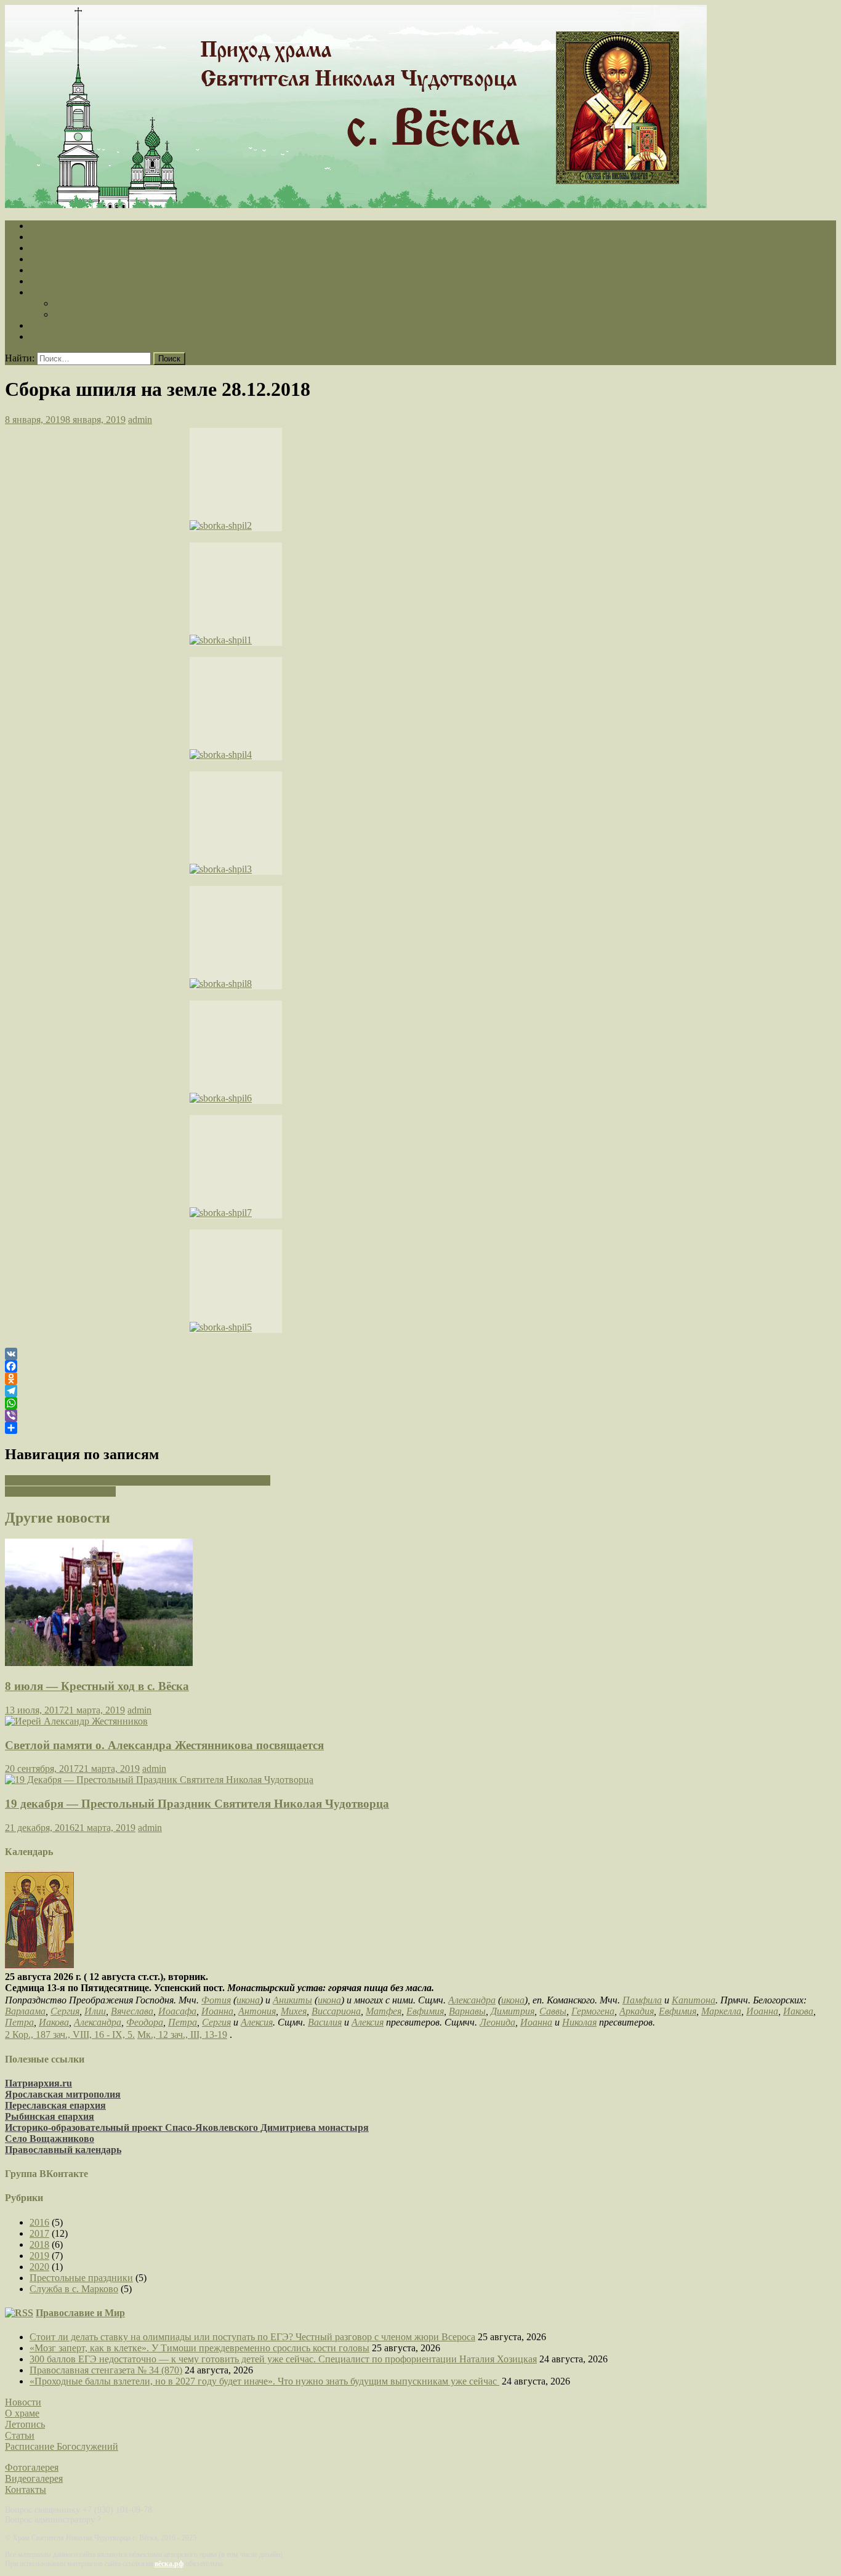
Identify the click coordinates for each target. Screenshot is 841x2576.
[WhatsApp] (420, 1403)
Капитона (694, 2000)
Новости (48, 237)
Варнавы (467, 2011)
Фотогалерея (81, 303)
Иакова (798, 2011)
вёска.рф (169, 2564)
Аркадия (637, 2011)
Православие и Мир (80, 2313)
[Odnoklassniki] (420, 1379)
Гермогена (593, 2011)
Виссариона (336, 2011)
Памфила (642, 2000)
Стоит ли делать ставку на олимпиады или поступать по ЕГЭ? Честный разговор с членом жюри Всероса (252, 2337)
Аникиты (292, 2000)
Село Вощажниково (50, 2139)
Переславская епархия (55, 2105)
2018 (39, 2244)
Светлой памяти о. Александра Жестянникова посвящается (164, 1745)
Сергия (65, 2011)
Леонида (497, 2022)
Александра (472, 2000)
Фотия (216, 2000)
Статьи (44, 325)
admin (140, 420)
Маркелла (721, 2011)
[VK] (420, 1354)
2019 (39, 2256)
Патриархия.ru (38, 2083)
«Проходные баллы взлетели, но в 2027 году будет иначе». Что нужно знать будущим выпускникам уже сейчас (264, 2381)
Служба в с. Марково (74, 2289)
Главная (46, 226)
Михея (294, 2011)
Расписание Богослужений (86, 281)
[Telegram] (420, 1391)
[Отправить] (420, 1428)
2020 (39, 2267)
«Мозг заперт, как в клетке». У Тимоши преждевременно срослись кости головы (199, 2348)
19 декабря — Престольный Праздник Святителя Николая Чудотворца (197, 1804)
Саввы (553, 2011)
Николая (579, 2022)
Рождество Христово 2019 (60, 1491)
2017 (39, 2233)
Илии (95, 2011)
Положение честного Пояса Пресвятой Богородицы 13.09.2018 (138, 1480)
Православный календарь (63, 2150)
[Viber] (420, 1415)
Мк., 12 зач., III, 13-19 (182, 2035)
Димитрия (513, 2011)
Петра (19, 2022)
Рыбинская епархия (50, 2116)
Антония (257, 2011)
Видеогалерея (83, 314)
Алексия (257, 2022)
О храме (47, 248)
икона (248, 2000)
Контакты (50, 336)
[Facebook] (420, 1366)
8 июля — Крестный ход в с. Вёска (97, 1686)
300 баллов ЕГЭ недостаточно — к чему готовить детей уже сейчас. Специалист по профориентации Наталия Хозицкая (283, 2359)
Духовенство (57, 259)
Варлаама (25, 2011)
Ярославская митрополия (63, 2094)
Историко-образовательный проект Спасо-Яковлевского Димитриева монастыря (187, 2127)
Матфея (384, 2011)
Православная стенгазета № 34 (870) (106, 2370)
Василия (325, 2022)
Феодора (145, 2022)
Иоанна (217, 2011)
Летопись (50, 270)
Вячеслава (132, 2011)
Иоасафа (177, 2011)
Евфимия (425, 2011)
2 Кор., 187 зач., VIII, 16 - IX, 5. (70, 2035)
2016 (39, 2222)
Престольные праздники (81, 2278)
